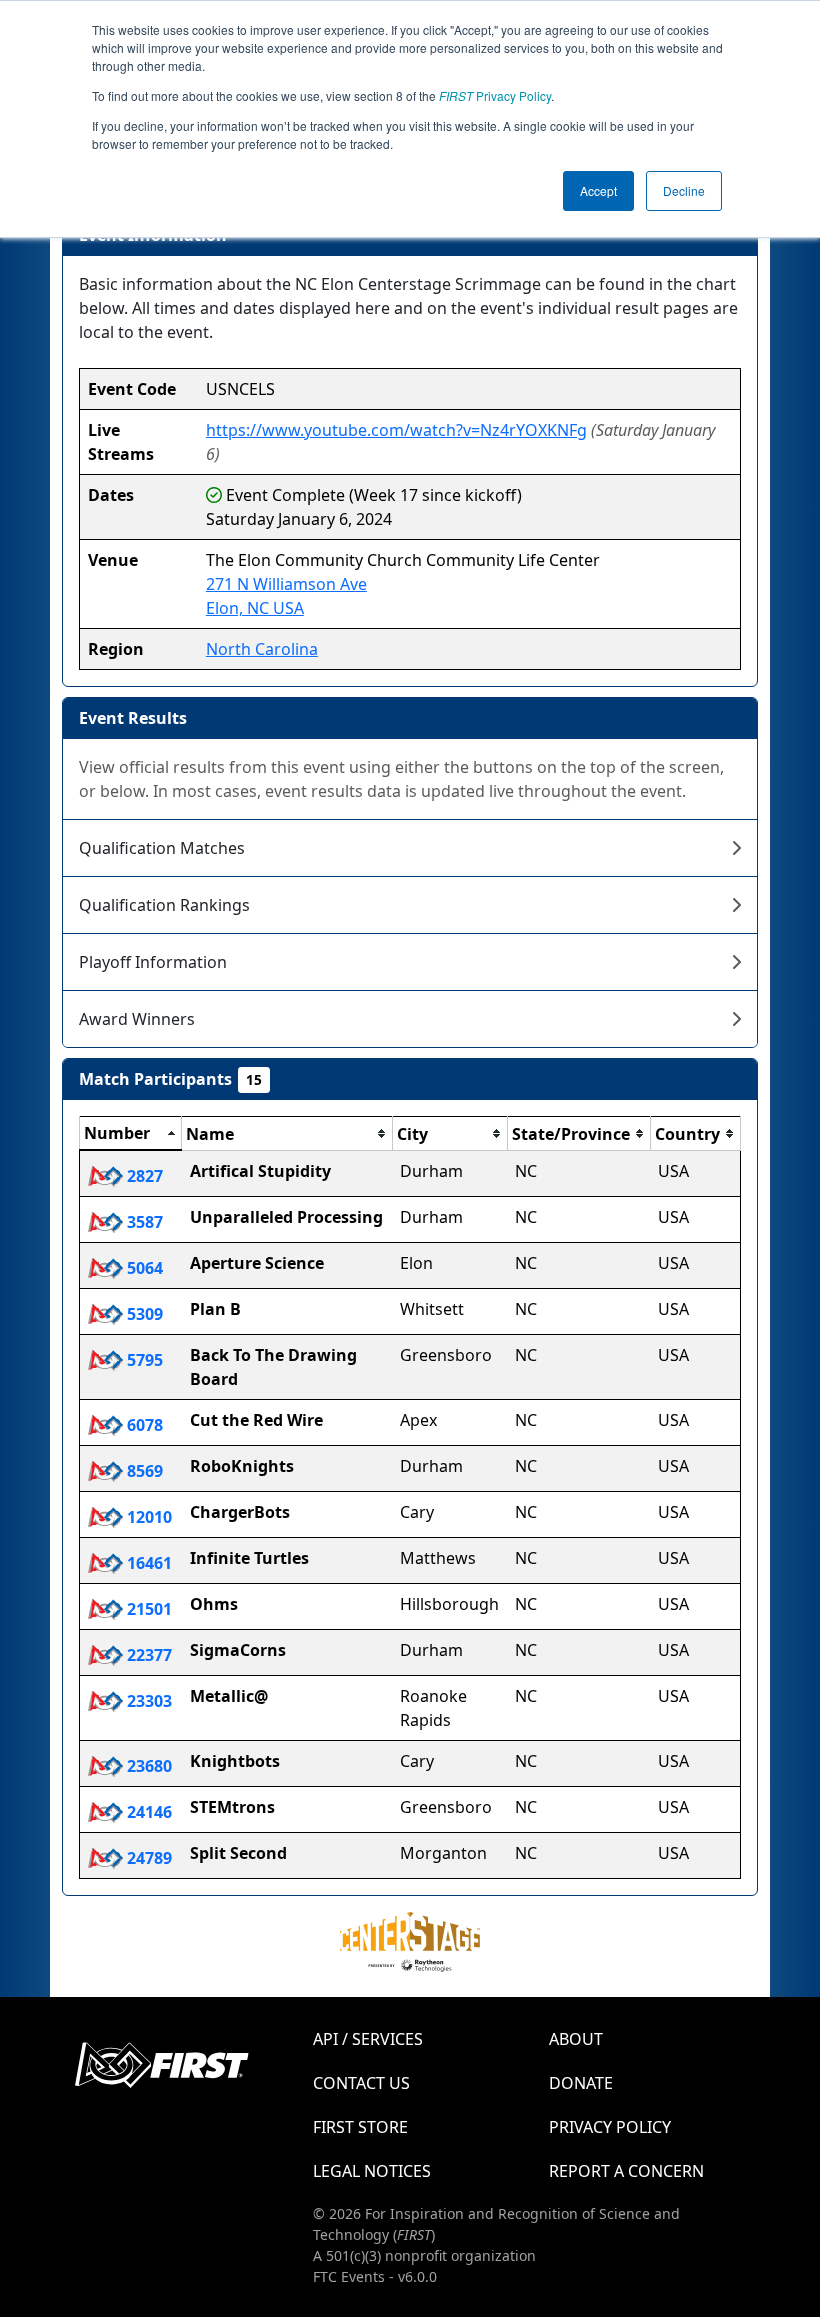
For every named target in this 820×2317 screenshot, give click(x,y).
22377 (147, 1655)
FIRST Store (360, 2127)
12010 (147, 1517)
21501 (147, 1609)
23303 (147, 1701)
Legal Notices (372, 2171)
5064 (143, 1268)
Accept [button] (598, 190)
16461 (147, 1563)
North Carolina (262, 649)
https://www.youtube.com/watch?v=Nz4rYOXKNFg (396, 430)
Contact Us (361, 2083)
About (576, 2039)
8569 (143, 1471)
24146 (147, 1812)
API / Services (368, 2039)
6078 (143, 1425)
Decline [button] (684, 190)
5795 (143, 1360)
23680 (147, 1766)
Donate (581, 2083)
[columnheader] (131, 1134)
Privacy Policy (495, 95)
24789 (147, 1858)
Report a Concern (626, 2171)
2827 (143, 1176)
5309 (143, 1314)
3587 (143, 1222)
